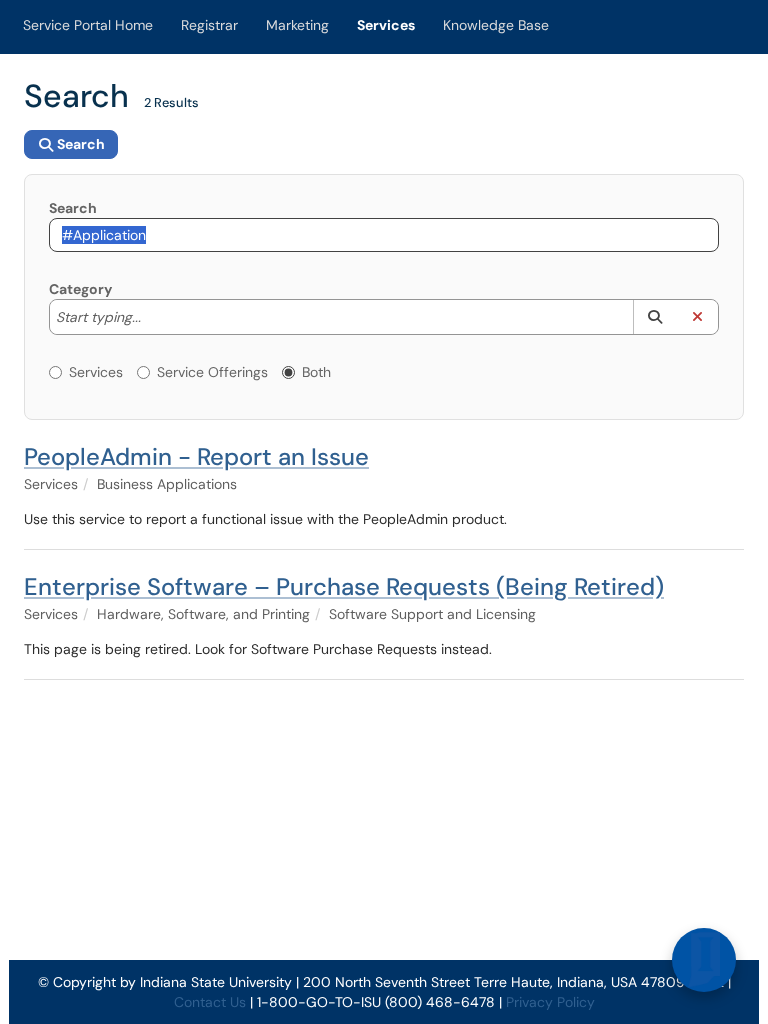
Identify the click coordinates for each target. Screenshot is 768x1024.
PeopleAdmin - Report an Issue (196, 456)
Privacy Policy (550, 1002)
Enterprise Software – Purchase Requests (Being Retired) (344, 586)
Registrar (209, 25)
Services (386, 25)
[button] (654, 317)
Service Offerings (212, 372)
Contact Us (210, 1002)
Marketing (297, 25)
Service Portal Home (88, 25)
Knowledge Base (496, 25)
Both (316, 372)
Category (80, 289)
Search (73, 208)
